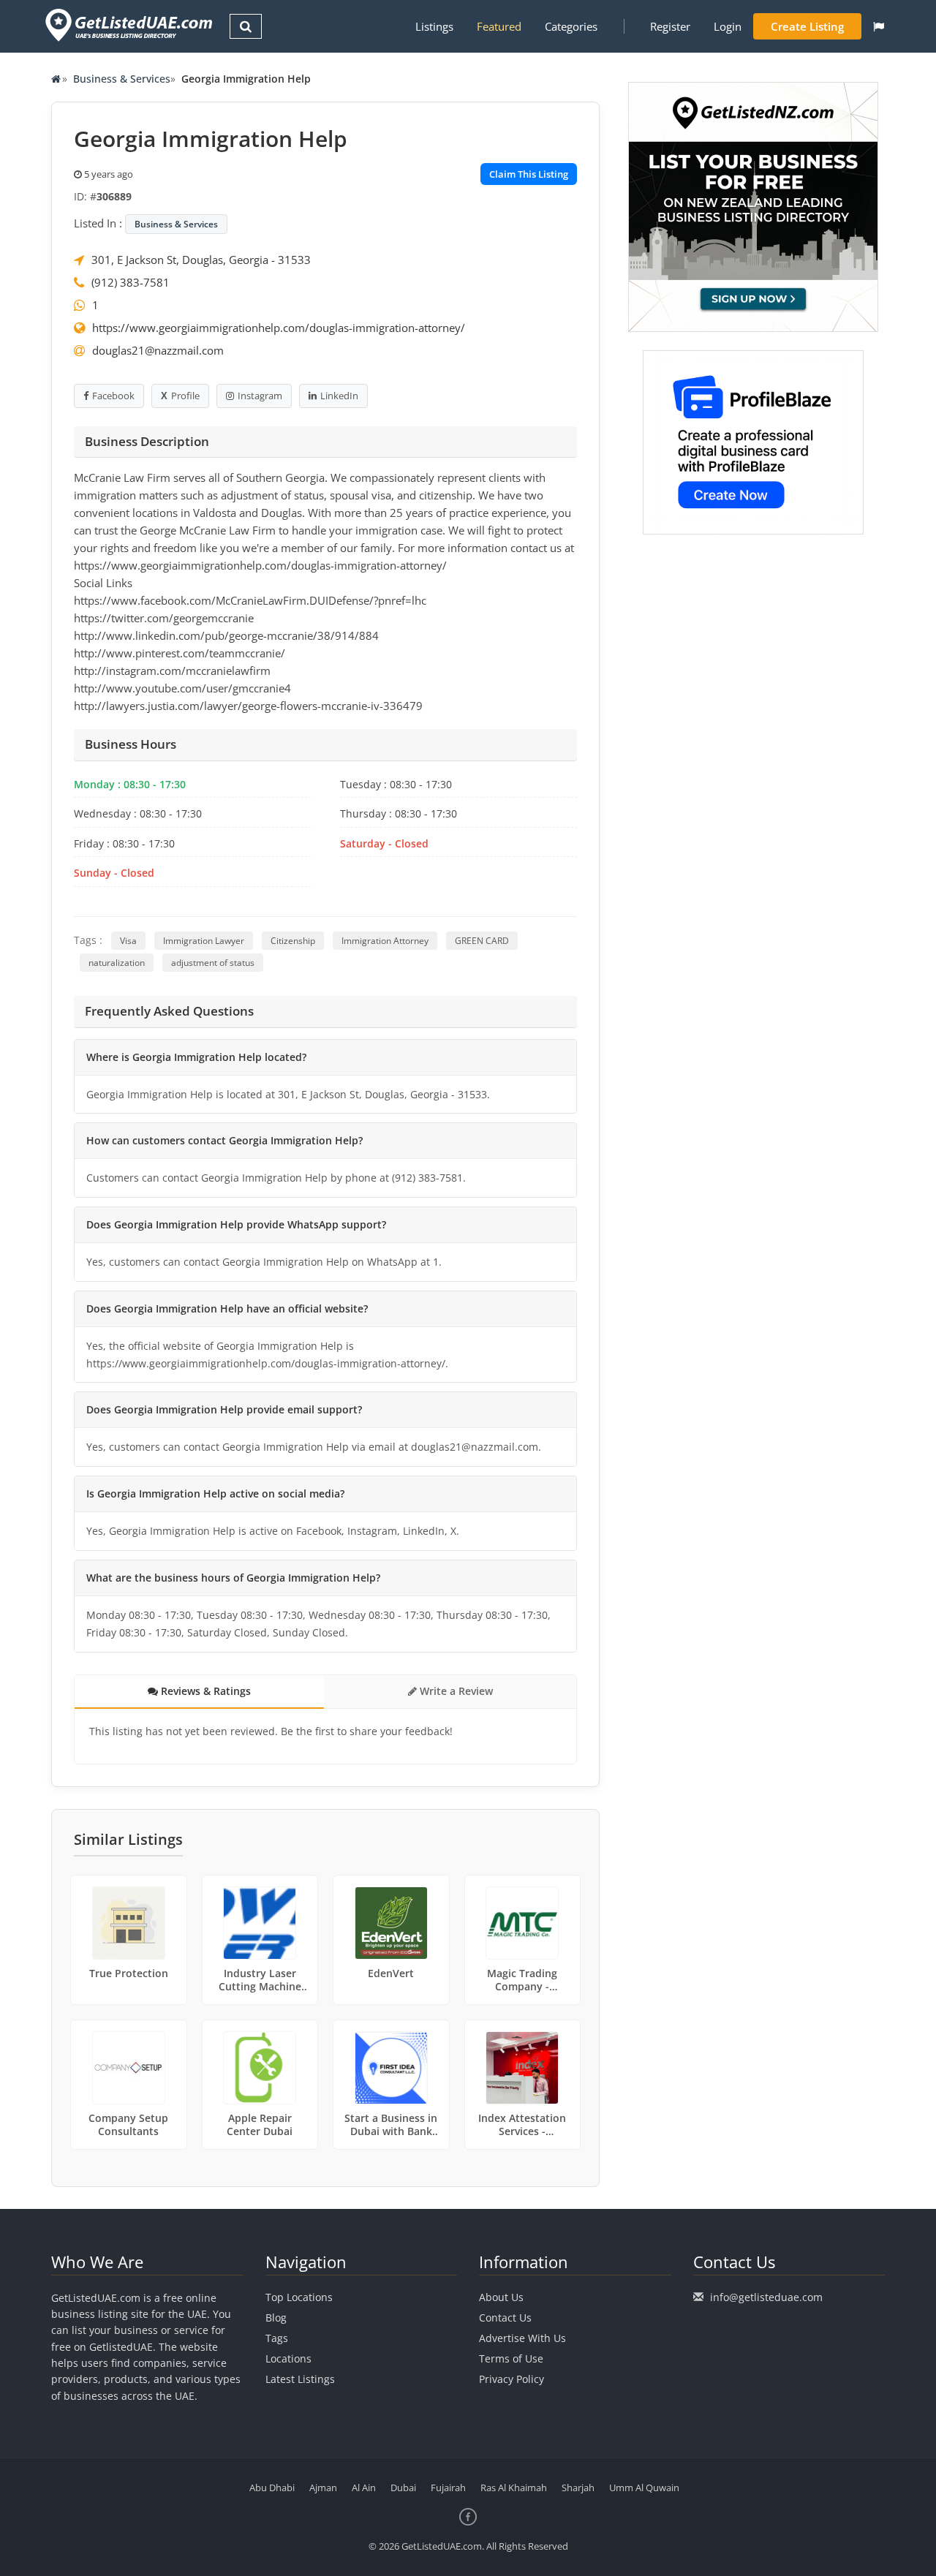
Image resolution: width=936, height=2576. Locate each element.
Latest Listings (300, 2379)
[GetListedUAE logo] (128, 25)
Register (670, 26)
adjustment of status (213, 963)
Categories (571, 26)
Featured (499, 26)
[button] (879, 26)
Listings (434, 26)
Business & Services (122, 79)
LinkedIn (339, 396)
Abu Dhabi (272, 2488)
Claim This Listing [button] (529, 174)
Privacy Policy (512, 2379)
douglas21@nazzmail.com (158, 350)
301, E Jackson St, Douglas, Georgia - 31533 (201, 260)
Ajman (323, 2488)
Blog (276, 2318)
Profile (185, 396)
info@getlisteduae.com (766, 2297)
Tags (277, 2338)
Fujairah (448, 2488)
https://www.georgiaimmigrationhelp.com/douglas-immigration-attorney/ (279, 328)
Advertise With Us (522, 2338)
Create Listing (807, 26)
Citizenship (293, 941)
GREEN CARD (482, 941)
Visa (128, 941)
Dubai (403, 2488)
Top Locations (299, 2297)
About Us (501, 2297)
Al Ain (364, 2488)
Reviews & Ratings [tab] (204, 1691)
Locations (288, 2358)
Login (728, 26)
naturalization (117, 963)
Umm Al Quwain (644, 2488)
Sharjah (578, 2488)
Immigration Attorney (385, 941)
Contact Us (505, 2318)
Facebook (113, 396)
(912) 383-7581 (131, 282)
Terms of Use (511, 2358)
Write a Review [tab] (455, 1691)
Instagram (260, 396)
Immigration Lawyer (204, 941)
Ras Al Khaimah (514, 2488)
